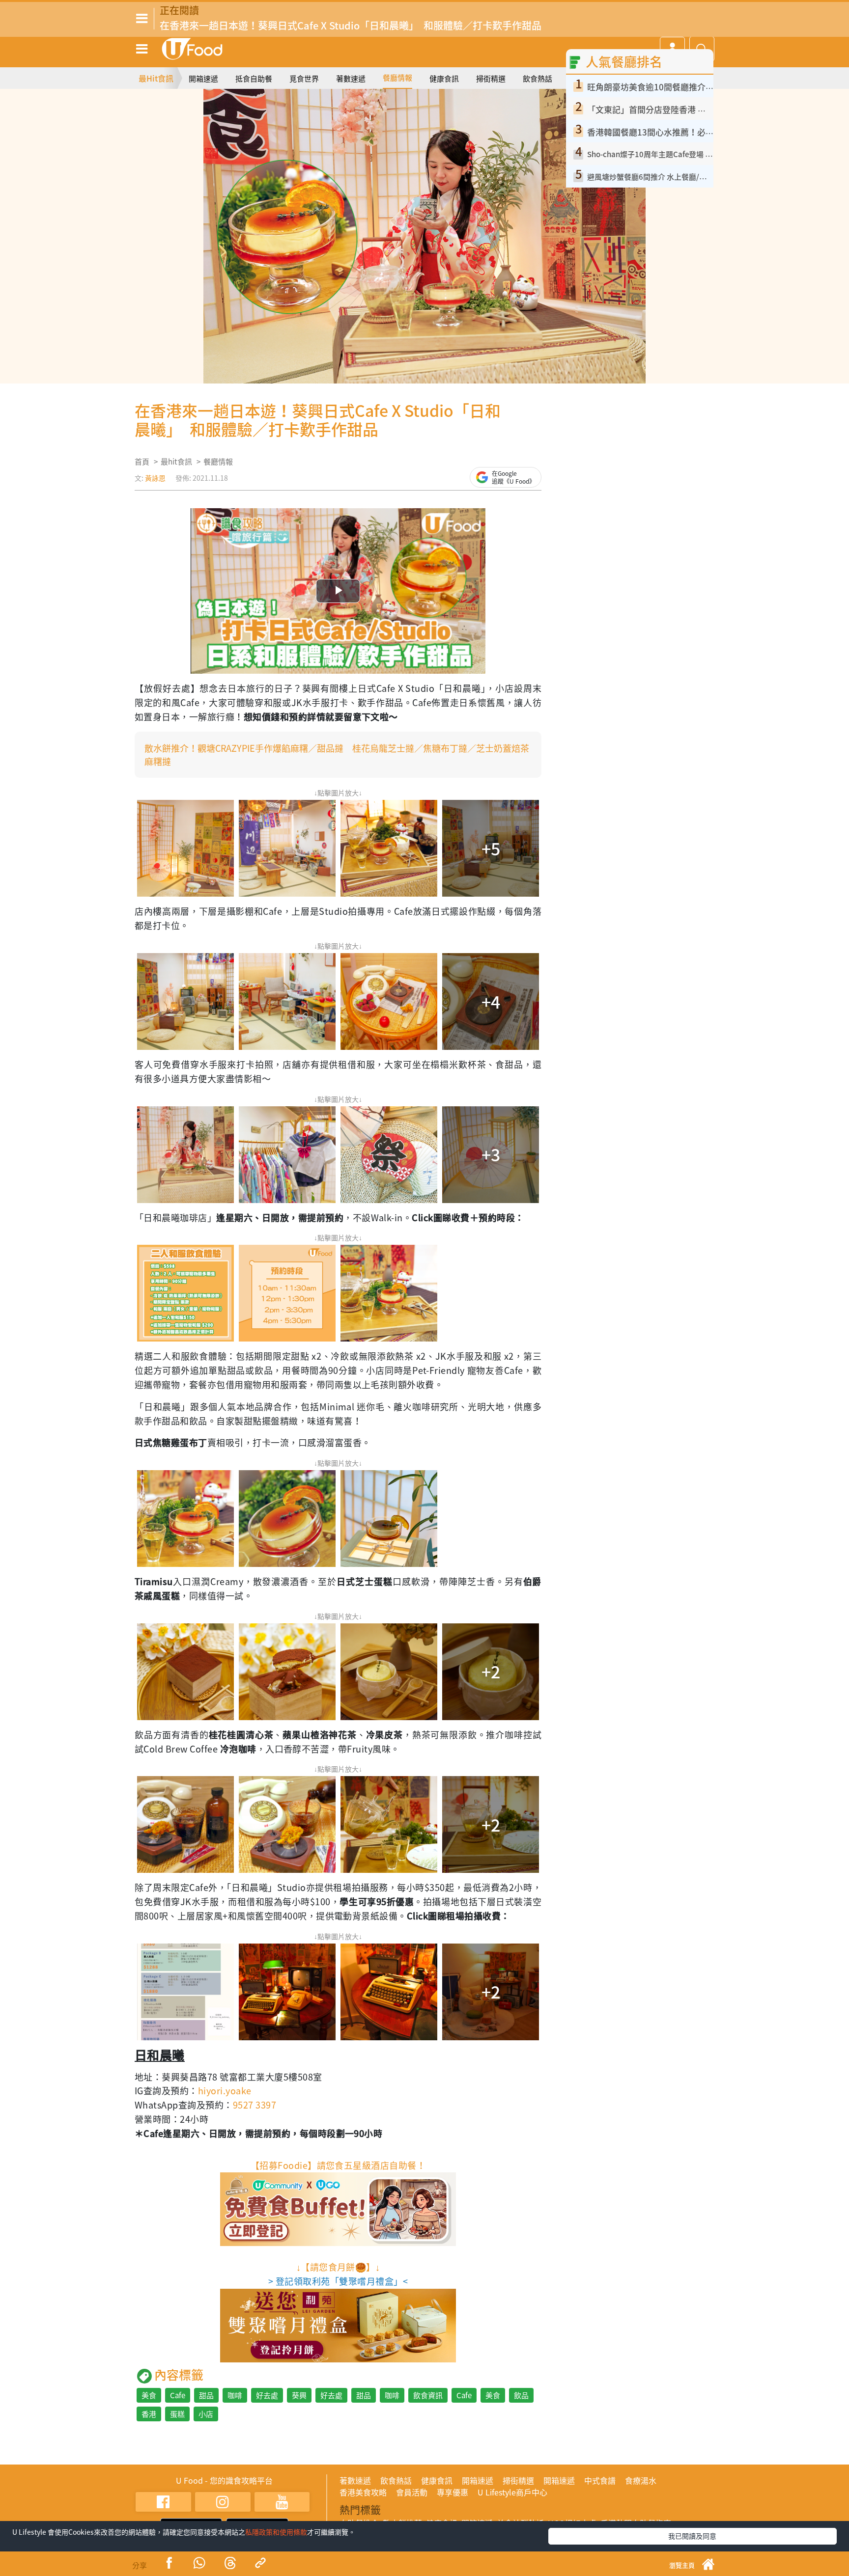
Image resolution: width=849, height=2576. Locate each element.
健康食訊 (444, 79)
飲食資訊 (428, 2395)
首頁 (142, 462)
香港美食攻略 (363, 2492)
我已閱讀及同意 (692, 2536)
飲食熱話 (538, 79)
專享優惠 (453, 2492)
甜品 (206, 2395)
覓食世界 (304, 79)
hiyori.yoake (225, 2091)
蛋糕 (177, 2414)
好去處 (267, 2395)
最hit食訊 (176, 462)
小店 (206, 2414)
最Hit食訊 (156, 78)
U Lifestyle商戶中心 (512, 2492)
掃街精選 (491, 79)
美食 (149, 2395)
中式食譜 (600, 2480)
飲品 (521, 2395)
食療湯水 (641, 2480)
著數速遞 (351, 79)
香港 (149, 2414)
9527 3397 (255, 2105)
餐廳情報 (397, 78)
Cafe (178, 2395)
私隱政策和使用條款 (276, 2532)
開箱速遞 (203, 79)
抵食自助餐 (254, 79)
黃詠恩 (155, 478)
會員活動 (412, 2492)
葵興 (299, 2395)
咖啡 (235, 2395)
